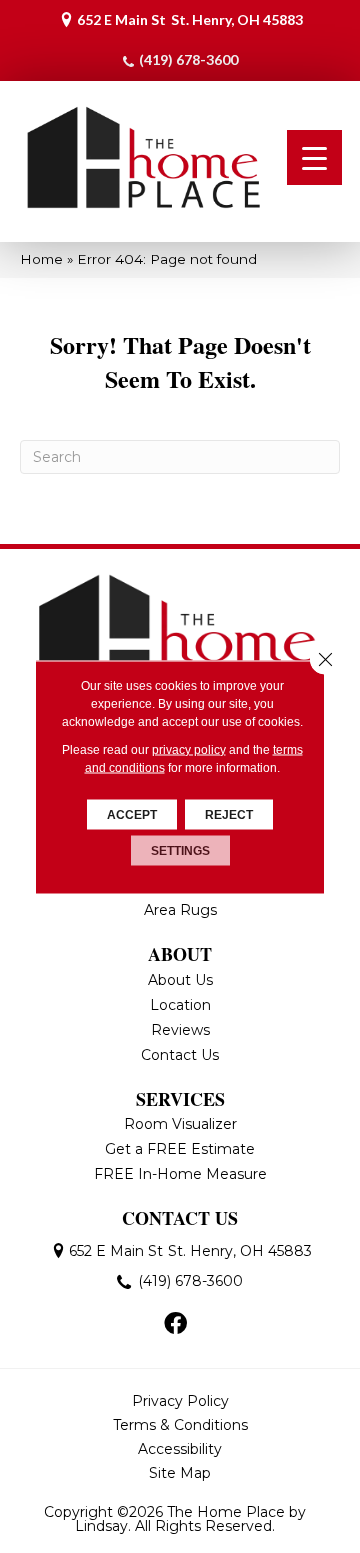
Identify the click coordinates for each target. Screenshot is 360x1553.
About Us (180, 980)
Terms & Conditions (180, 1425)
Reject (229, 814)
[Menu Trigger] (314, 157)
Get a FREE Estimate (180, 1149)
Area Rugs (180, 910)
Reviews (180, 1030)
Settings (180, 850)
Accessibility (180, 1449)
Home (41, 259)
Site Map (180, 1473)
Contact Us (180, 1055)
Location (180, 1005)
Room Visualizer (180, 1124)
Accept (132, 814)
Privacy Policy (180, 1401)
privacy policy (189, 749)
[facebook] (175, 1325)
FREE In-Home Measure (180, 1174)
